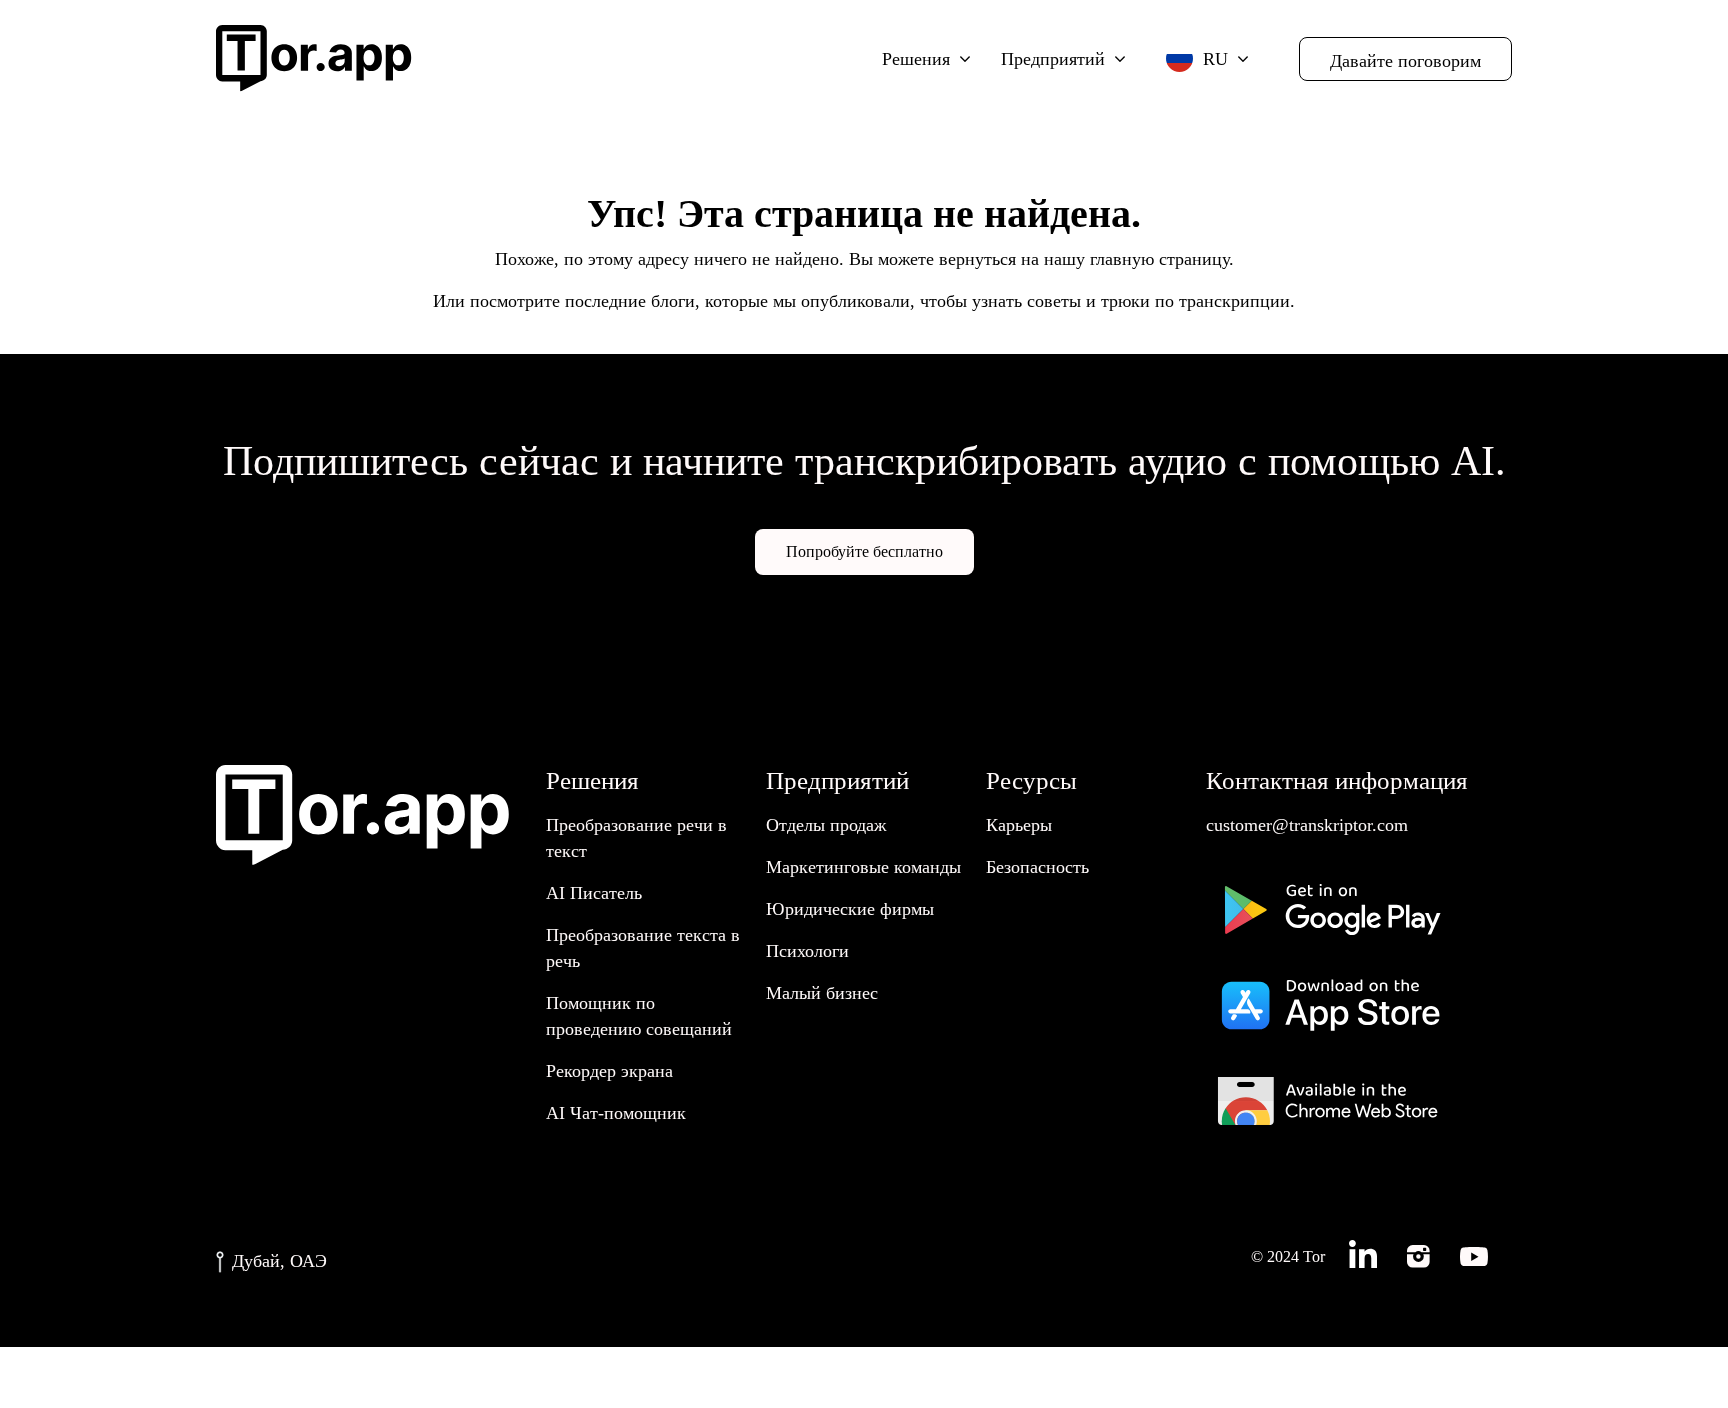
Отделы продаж (826, 825)
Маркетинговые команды (863, 867)
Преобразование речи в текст (636, 838)
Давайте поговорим (1405, 61)
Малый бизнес (822, 993)
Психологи (807, 951)
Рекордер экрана (609, 1071)
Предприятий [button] (1053, 59)
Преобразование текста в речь (643, 948)
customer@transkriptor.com (1307, 825)
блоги (673, 301)
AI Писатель (594, 893)
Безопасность (1037, 867)
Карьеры (1019, 825)
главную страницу (1159, 259)
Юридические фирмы (850, 909)
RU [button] (1215, 59)
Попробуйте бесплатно (864, 551)
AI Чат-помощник (616, 1113)
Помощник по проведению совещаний (639, 1016)
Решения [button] (916, 59)
